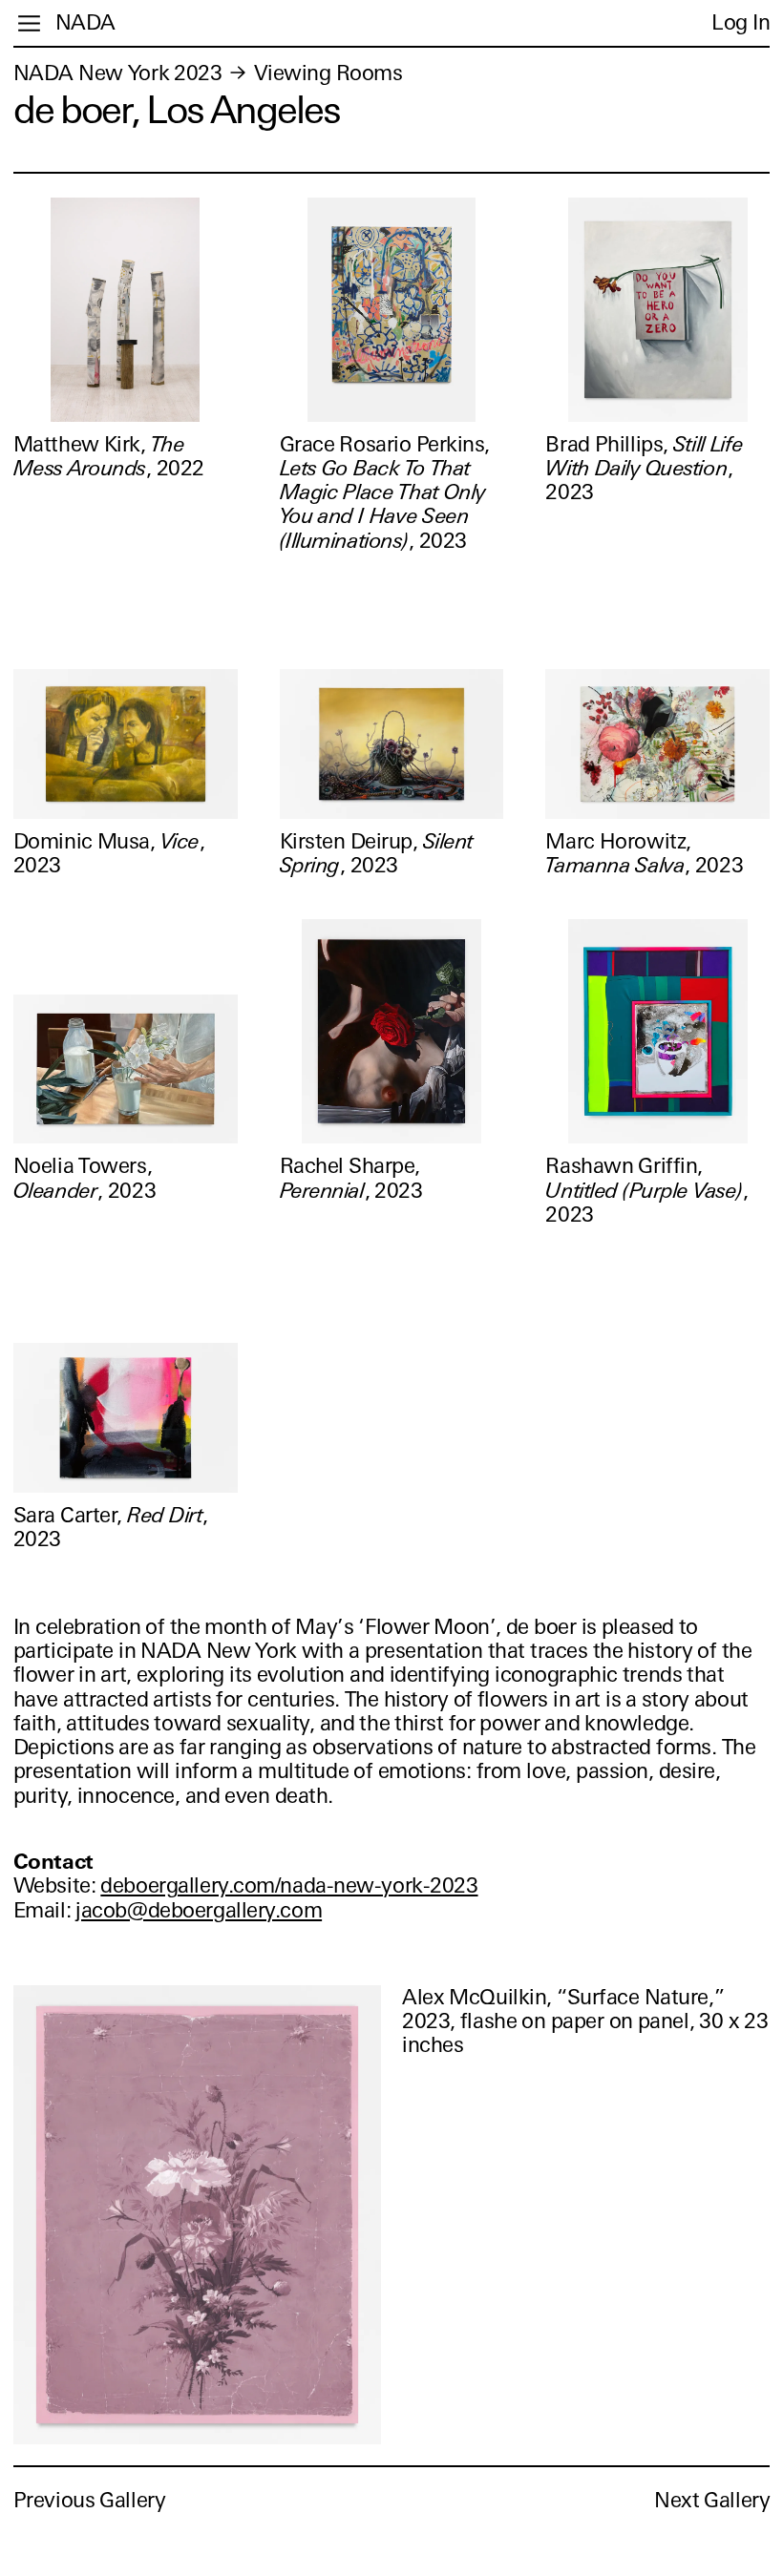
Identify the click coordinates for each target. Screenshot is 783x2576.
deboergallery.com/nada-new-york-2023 (289, 1885)
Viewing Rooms (328, 73)
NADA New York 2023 (118, 73)
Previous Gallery (90, 2500)
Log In (741, 22)
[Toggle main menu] (29, 23)
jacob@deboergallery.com (199, 1910)
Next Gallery (712, 2500)
